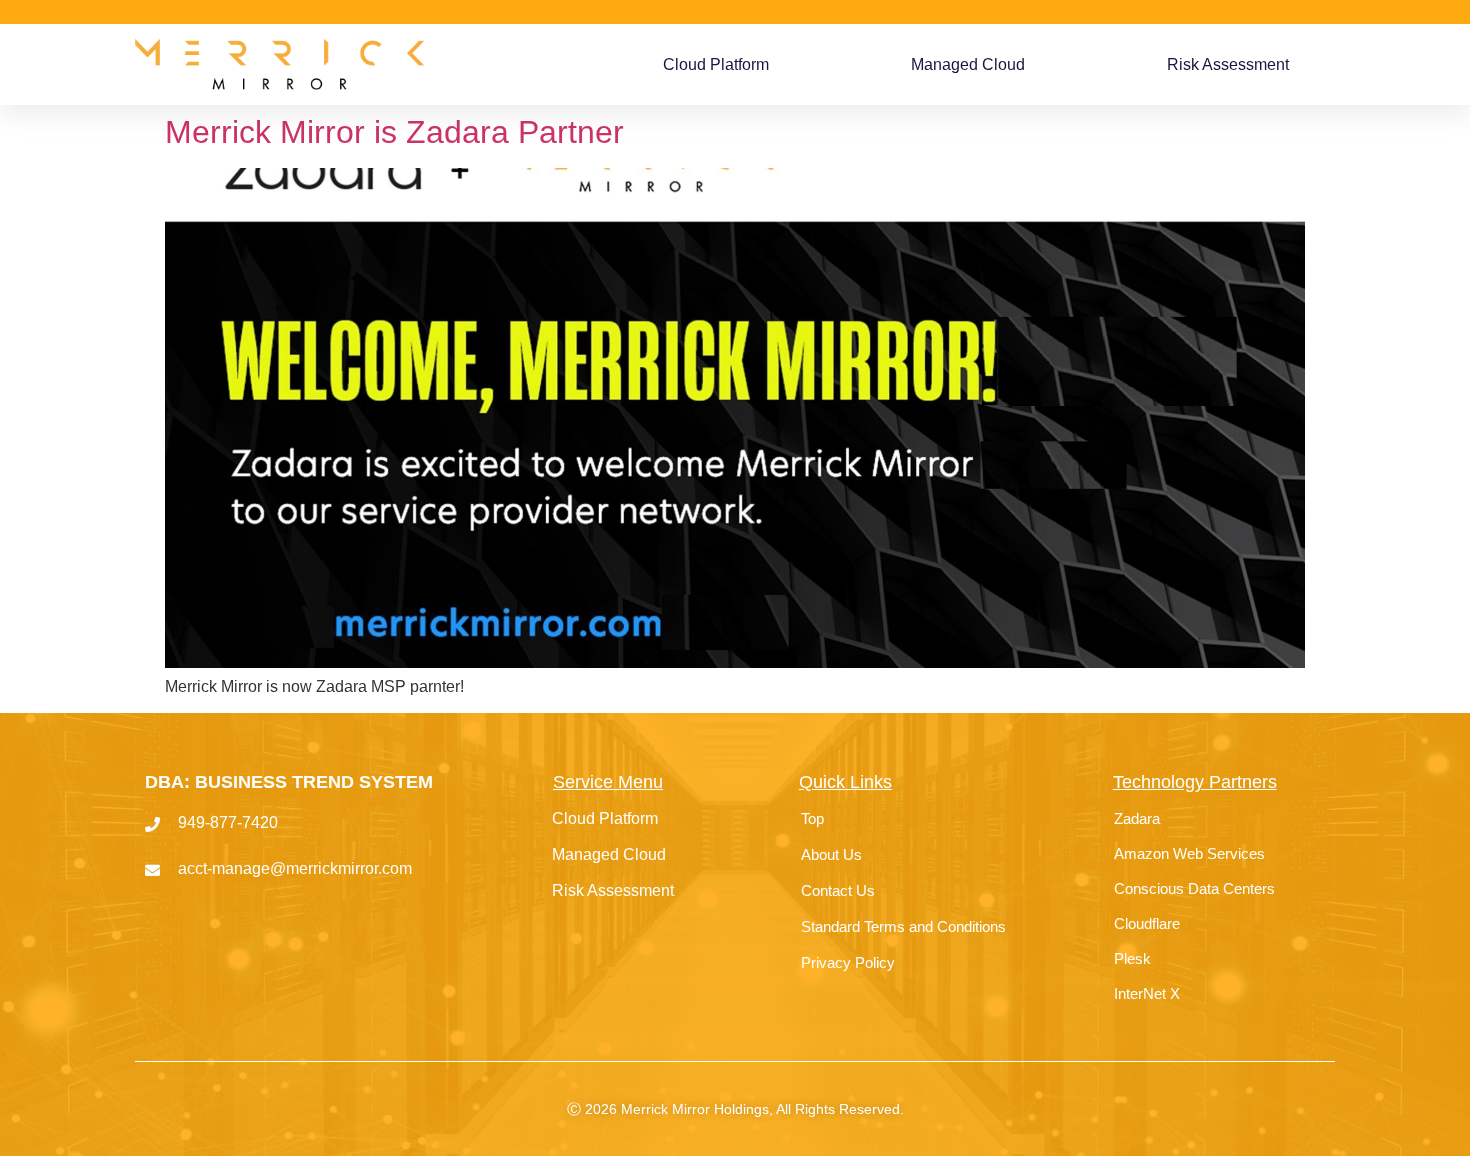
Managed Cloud (968, 64)
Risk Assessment (1228, 64)
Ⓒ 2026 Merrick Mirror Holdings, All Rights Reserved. (735, 1109)
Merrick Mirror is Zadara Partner (394, 132)
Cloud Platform (716, 64)
